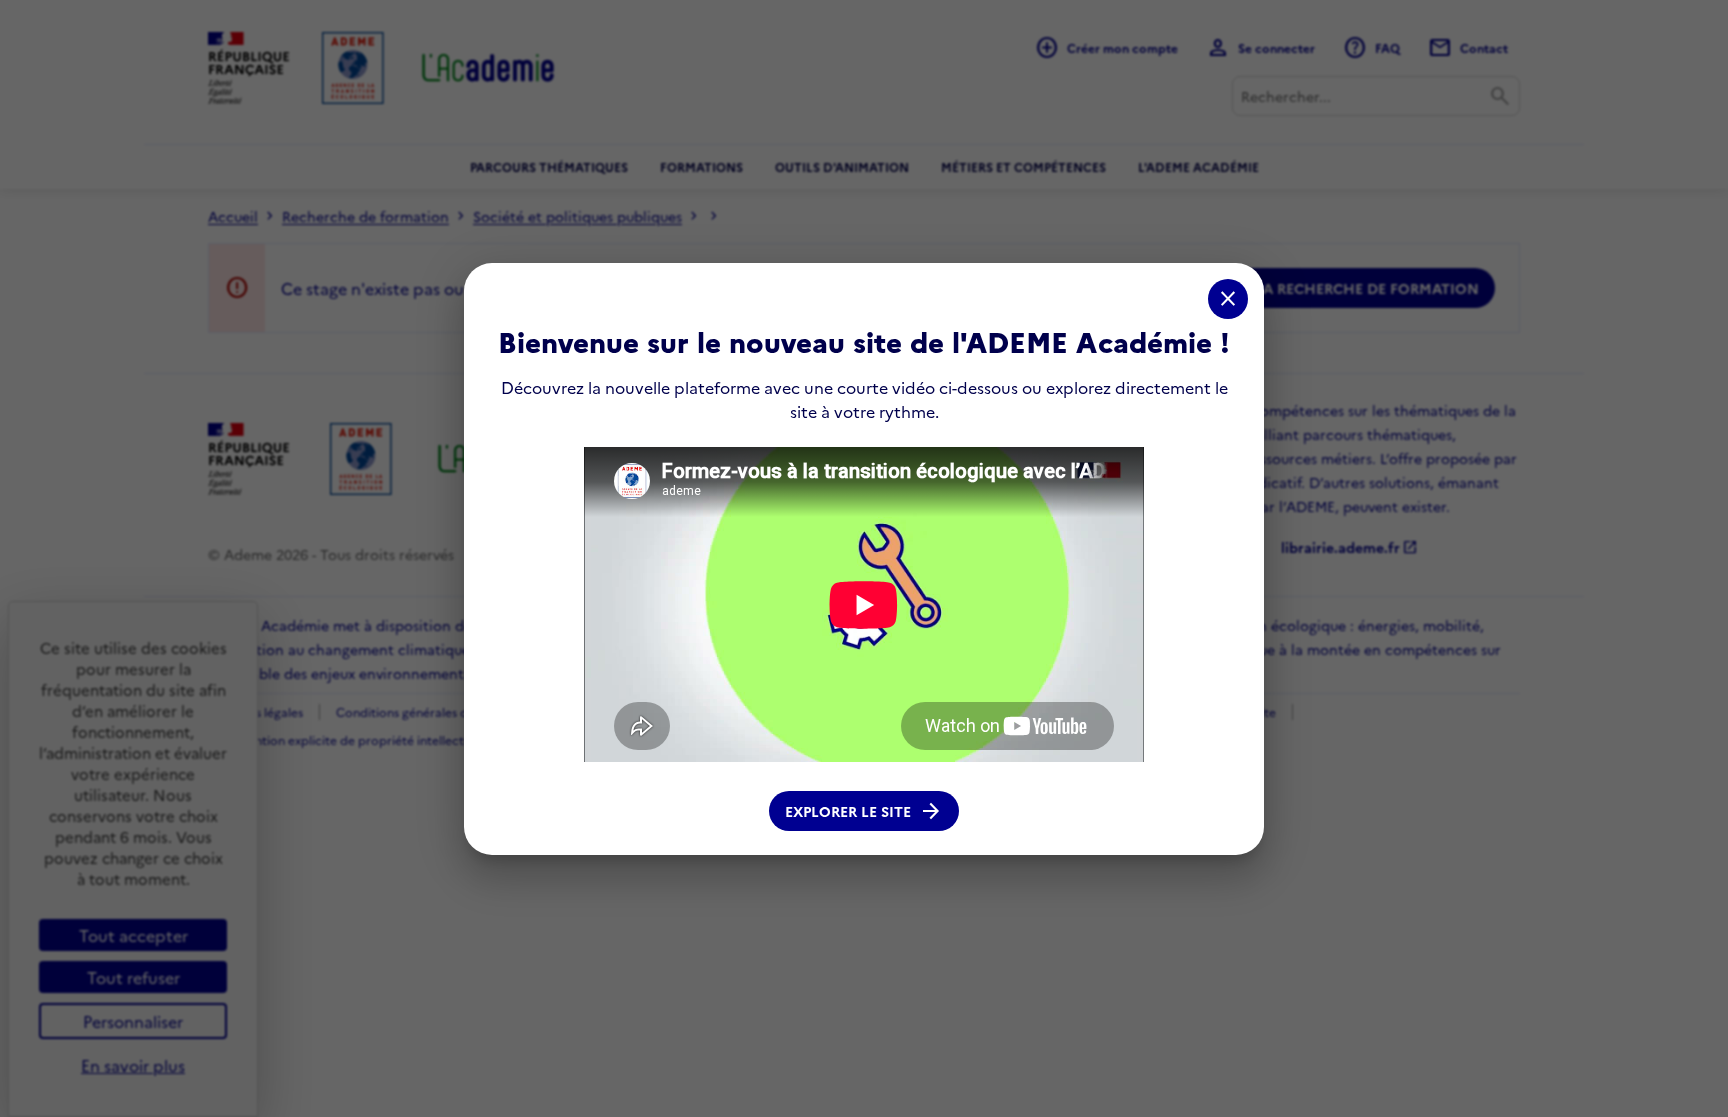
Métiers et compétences (1023, 166)
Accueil (233, 216)
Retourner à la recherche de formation (1315, 288)
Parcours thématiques (549, 166)
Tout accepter (133, 935)
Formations (701, 166)
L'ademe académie (1198, 166)
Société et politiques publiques (577, 216)
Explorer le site (864, 811)
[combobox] (1376, 96)
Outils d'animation (842, 166)
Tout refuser (133, 977)
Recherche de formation (365, 216)
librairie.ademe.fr (1349, 547)
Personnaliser (133, 1021)
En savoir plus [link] (133, 1065)
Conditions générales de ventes (425, 711)
